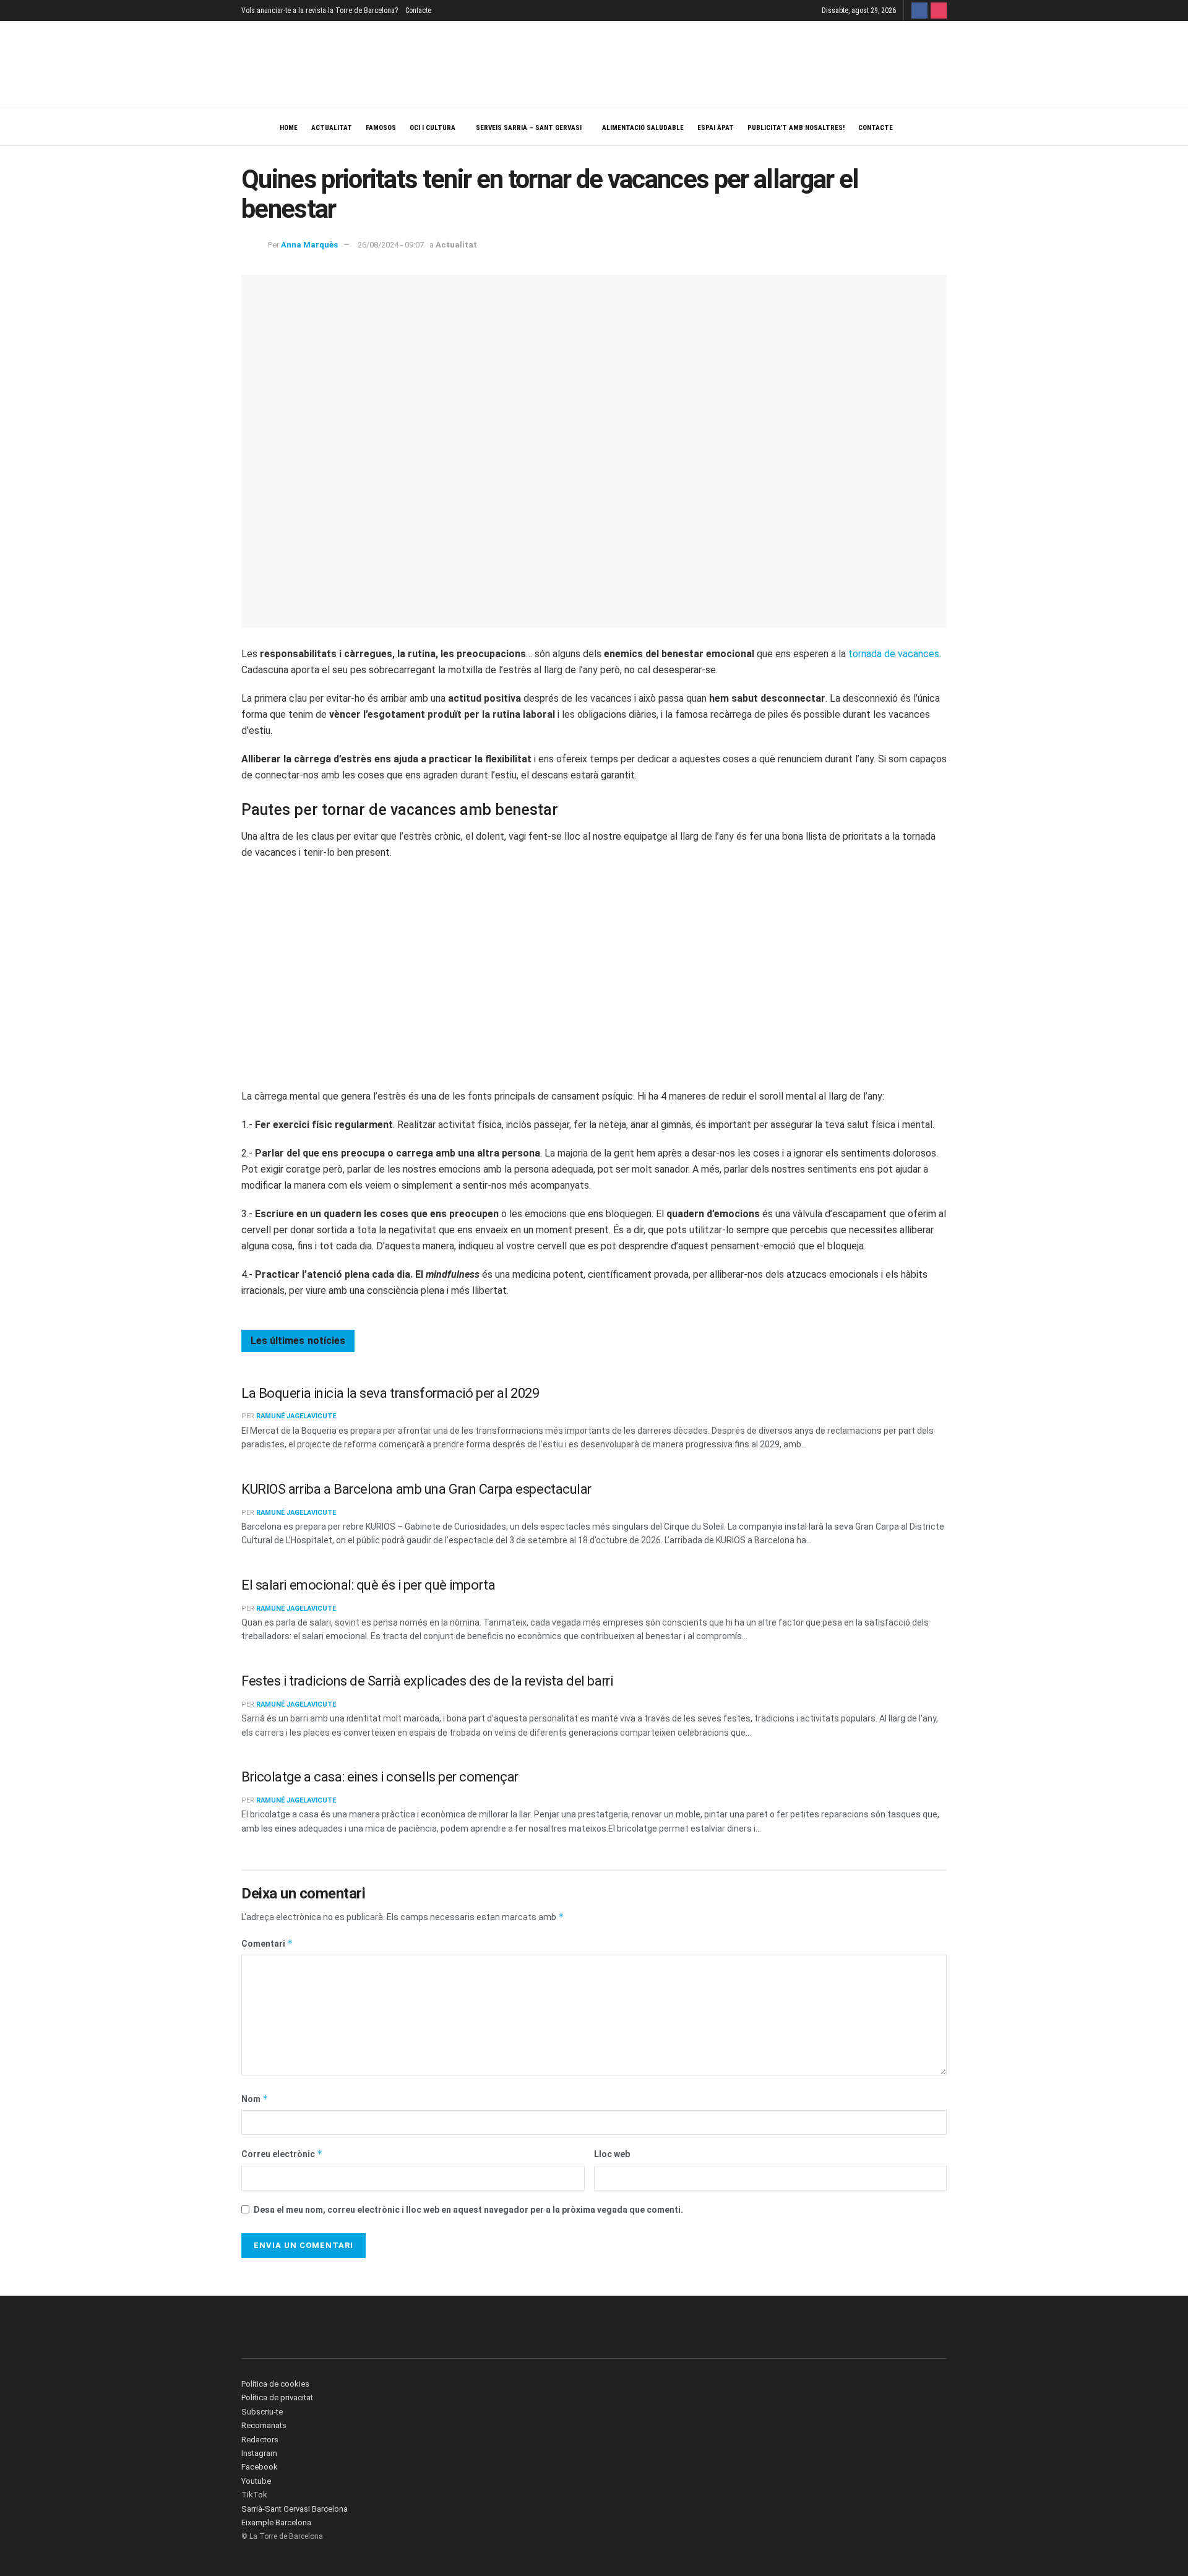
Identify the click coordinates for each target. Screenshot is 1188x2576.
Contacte (418, 11)
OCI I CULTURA (433, 128)
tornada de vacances (894, 654)
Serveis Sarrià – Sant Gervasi (529, 128)
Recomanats (264, 2425)
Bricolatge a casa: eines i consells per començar (380, 1777)
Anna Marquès (309, 245)
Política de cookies (275, 2384)
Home (289, 128)
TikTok (254, 2495)
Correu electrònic (282, 2154)
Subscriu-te (262, 2412)
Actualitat (332, 128)
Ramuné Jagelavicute (296, 1416)
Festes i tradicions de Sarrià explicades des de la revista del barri (427, 1681)
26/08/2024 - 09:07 (391, 245)
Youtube (256, 2481)
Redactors (260, 2440)
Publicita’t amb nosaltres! (796, 128)
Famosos (381, 128)
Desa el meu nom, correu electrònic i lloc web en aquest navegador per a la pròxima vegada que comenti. (468, 2210)
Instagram (259, 2453)
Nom (255, 2099)
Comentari (267, 1943)
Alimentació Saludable (643, 128)
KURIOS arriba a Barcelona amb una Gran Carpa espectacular (416, 1489)
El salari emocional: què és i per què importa (368, 1585)
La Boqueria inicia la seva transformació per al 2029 (390, 1393)
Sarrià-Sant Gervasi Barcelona (295, 2509)
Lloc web (612, 2154)
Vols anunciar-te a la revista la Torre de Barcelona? (320, 11)
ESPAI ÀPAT (716, 128)
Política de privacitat (277, 2397)
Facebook (260, 2467)
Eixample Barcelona (276, 2522)
